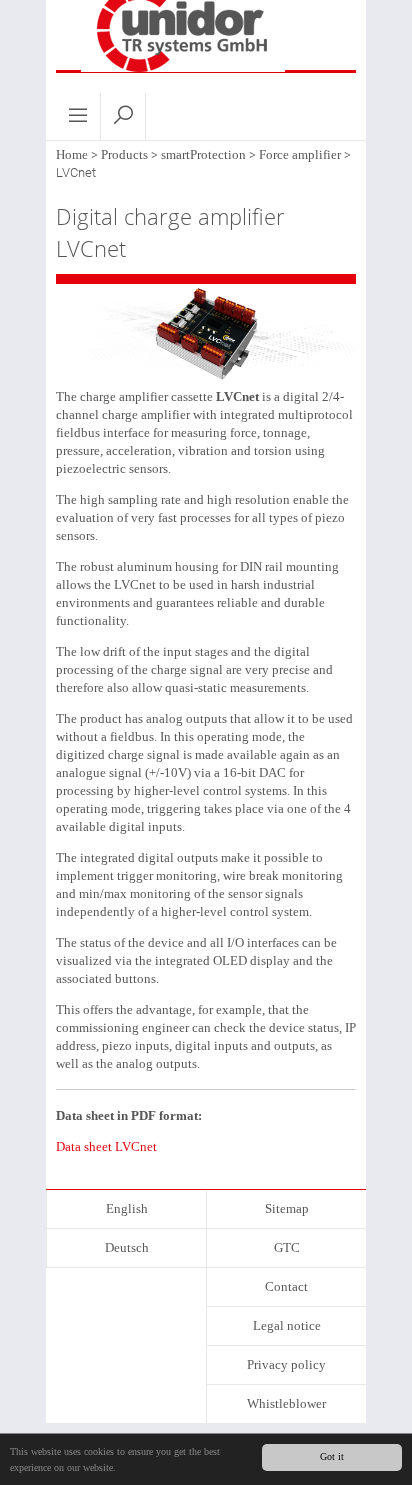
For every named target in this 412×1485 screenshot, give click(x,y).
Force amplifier (300, 154)
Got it (332, 1456)
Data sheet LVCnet (106, 1146)
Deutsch (127, 1247)
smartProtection (203, 154)
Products (124, 154)
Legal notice (287, 1325)
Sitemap (287, 1208)
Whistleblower (286, 1403)
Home (72, 154)
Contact (286, 1286)
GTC (287, 1247)
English (127, 1208)
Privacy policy (286, 1364)
